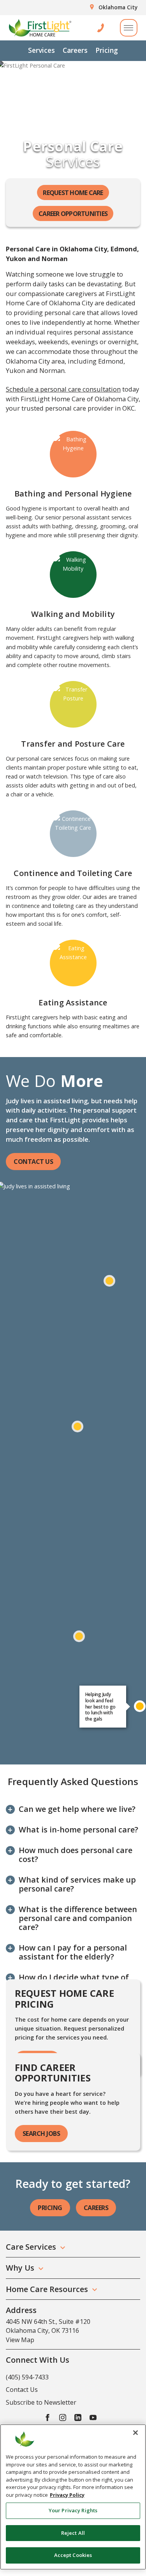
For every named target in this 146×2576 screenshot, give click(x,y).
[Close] (135, 2433)
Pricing (107, 50)
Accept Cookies (73, 2555)
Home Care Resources (47, 2289)
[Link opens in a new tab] (47, 2417)
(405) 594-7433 (27, 2377)
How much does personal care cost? (76, 1855)
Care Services (31, 2247)
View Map (20, 2340)
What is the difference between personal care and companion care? (78, 1918)
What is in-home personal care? (78, 1830)
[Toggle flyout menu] (129, 28)
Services (41, 50)
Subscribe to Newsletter (41, 2402)
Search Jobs (41, 2134)
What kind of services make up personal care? (77, 1884)
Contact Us (33, 1162)
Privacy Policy (67, 2495)
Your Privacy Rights (73, 2510)
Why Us (20, 2268)
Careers (75, 50)
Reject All (73, 2533)
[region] (73, 2497)
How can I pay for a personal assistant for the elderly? (73, 1952)
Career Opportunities (73, 214)
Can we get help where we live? (77, 1809)
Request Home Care (73, 193)
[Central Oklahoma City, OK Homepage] (40, 28)
